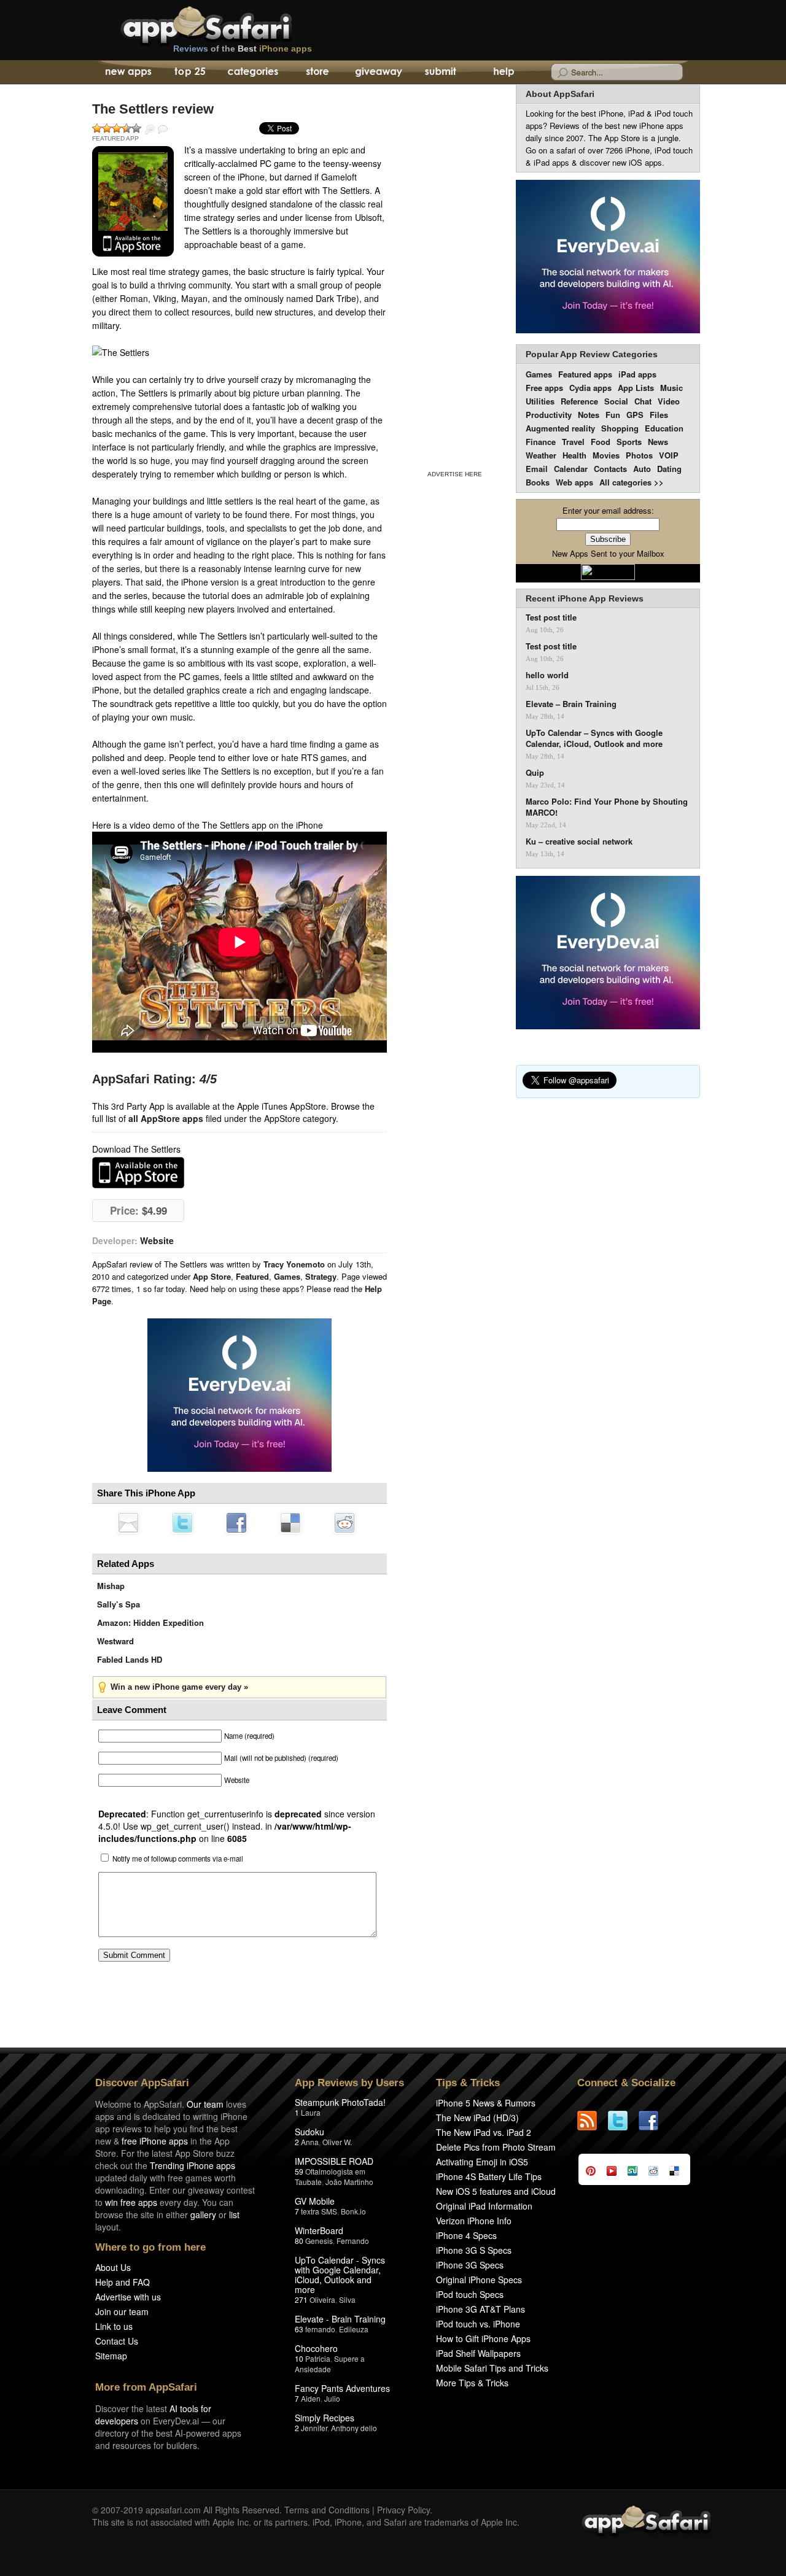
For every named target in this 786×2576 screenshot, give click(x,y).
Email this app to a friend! (128, 1523)
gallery (203, 2214)
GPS (635, 415)
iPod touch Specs (470, 2294)
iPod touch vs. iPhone (478, 2324)
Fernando (353, 2241)
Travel (573, 442)
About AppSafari (560, 94)
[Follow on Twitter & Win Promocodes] (623, 2121)
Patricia (318, 2358)
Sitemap (111, 2356)
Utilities (540, 401)
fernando (320, 2329)
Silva (347, 2299)
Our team (205, 2104)
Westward (115, 1641)
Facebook (236, 1523)
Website (157, 1240)
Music (671, 388)
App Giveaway (378, 72)
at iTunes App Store (138, 1173)
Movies (606, 455)
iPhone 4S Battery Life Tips (489, 2176)
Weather (541, 455)
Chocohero (316, 2348)
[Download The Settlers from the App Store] (133, 201)
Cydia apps (590, 388)
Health (574, 455)
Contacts (610, 469)
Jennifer (314, 2428)
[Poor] (107, 128)
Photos (639, 455)
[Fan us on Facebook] (654, 2121)
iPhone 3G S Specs (474, 2250)
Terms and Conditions (327, 2510)
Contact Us (117, 2341)
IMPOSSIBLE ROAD (334, 2161)
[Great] (126, 128)
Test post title (551, 617)
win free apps (131, 2202)
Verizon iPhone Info (474, 2221)
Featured (252, 1276)
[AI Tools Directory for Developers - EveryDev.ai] (608, 953)
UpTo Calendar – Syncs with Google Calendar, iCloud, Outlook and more (594, 738)
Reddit (344, 1523)
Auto (642, 469)
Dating (669, 469)
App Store (212, 1276)
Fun (613, 415)
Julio (332, 2398)
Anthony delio (354, 2428)
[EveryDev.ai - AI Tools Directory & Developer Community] (608, 257)
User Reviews (163, 130)
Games (287, 1276)
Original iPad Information (484, 2206)
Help (503, 72)
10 (299, 2358)
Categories (253, 72)
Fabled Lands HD (130, 1659)
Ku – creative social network (579, 841)
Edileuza (354, 2329)
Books (538, 482)
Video (669, 401)
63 (299, 2329)
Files (659, 415)
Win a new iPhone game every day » (179, 1687)
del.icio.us (290, 1523)
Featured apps (585, 374)
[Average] (117, 128)
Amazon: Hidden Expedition (150, 1623)
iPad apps (637, 374)
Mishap (111, 1586)
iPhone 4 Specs (466, 2235)
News (658, 442)
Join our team (122, 2311)
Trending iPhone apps (193, 2165)
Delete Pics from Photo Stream (496, 2147)
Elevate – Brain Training (571, 704)
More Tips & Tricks (472, 2383)
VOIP (669, 455)
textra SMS (319, 2211)
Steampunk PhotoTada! (340, 2102)
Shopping (620, 428)
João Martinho (349, 2182)
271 (301, 2299)
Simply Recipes (325, 2418)
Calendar (571, 469)
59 (299, 2171)
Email (537, 469)
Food (601, 442)
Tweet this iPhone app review (182, 1523)
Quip (535, 773)
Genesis (319, 2241)
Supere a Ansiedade (330, 2364)
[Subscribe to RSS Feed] (593, 2121)
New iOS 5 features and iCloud (496, 2191)
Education (664, 428)
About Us (113, 2267)
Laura (311, 2112)
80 (299, 2241)
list (234, 2214)
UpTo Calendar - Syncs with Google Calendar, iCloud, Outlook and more (340, 2275)
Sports (629, 442)
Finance (541, 442)
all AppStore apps (166, 1118)
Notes (589, 415)
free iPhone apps (155, 2141)
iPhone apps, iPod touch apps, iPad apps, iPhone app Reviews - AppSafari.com (232, 24)
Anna (310, 2142)
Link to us (114, 2326)
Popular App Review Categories (592, 354)
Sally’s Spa (119, 1604)
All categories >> (632, 482)
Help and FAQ (123, 2282)
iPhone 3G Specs (470, 2265)
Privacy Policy (403, 2510)
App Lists (636, 388)
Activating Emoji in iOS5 (482, 2162)
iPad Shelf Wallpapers (478, 2353)
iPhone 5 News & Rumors (486, 2103)
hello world (547, 675)
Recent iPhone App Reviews (585, 598)
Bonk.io (353, 2211)
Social (616, 401)
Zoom (150, 130)
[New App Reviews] (127, 72)
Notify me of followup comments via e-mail (178, 1859)
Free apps (544, 388)
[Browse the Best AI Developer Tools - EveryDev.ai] (239, 1396)
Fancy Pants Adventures (342, 2388)
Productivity (549, 415)
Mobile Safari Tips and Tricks (492, 2368)
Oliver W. (337, 2142)
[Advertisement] (454, 275)
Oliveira (322, 2299)
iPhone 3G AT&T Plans (481, 2309)
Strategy (321, 1276)
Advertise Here (455, 474)
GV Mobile (315, 2201)
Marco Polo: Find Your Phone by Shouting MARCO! (607, 807)
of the (243, 48)
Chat (643, 401)
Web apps (574, 482)
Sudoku (309, 2132)
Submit (441, 72)
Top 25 (190, 72)
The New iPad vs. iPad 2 (484, 2132)
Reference (579, 401)
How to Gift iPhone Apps (483, 2338)
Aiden (311, 2398)
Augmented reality (560, 428)
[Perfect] (136, 128)
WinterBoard (319, 2230)
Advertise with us (128, 2297)
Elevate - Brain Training (340, 2319)
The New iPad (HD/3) (477, 2118)
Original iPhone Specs (479, 2280)
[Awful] (97, 128)
